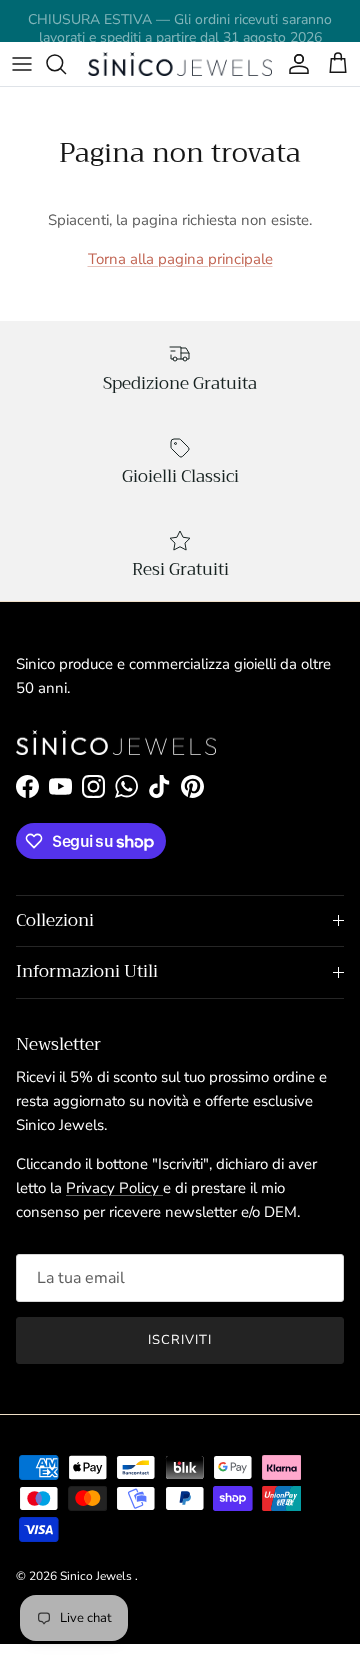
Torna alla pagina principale (180, 259)
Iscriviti (180, 1340)
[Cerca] (66, 64)
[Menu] (22, 64)
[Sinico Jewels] (180, 63)
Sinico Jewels (97, 1576)
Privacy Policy (114, 1188)
